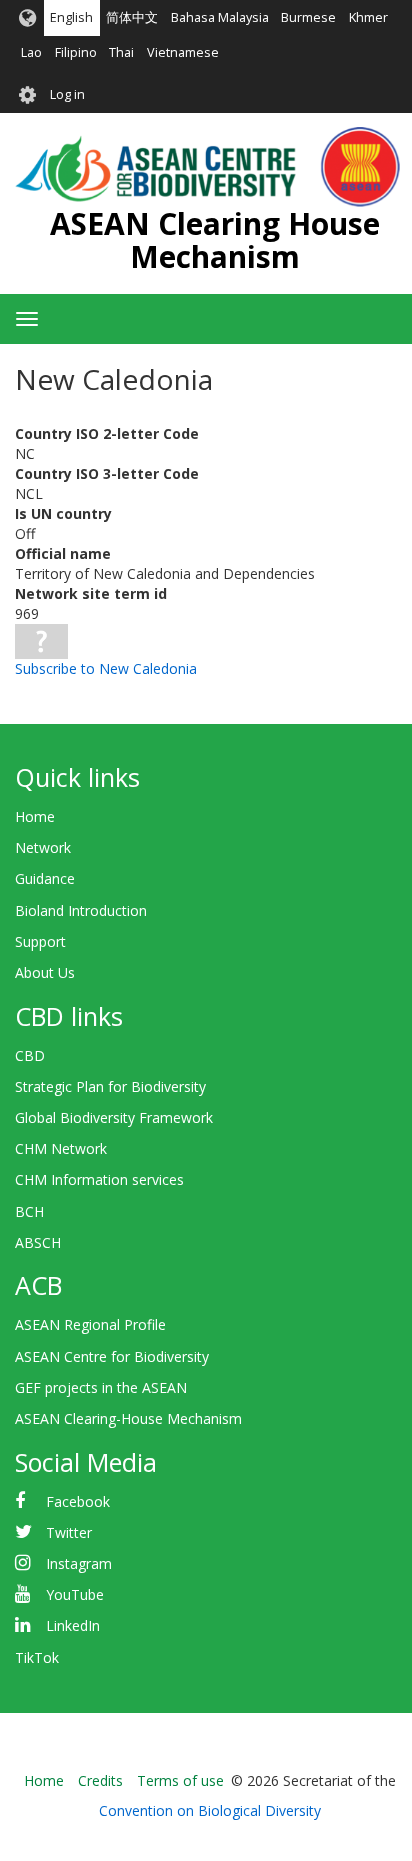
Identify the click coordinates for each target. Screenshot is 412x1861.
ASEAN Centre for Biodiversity (112, 1356)
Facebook (78, 1501)
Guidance (45, 878)
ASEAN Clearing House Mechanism (215, 240)
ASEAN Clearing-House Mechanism (128, 1418)
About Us (45, 972)
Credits (100, 1780)
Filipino (76, 52)
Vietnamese (183, 52)
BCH (29, 1211)
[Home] (207, 167)
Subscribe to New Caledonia (106, 668)
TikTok (37, 1657)
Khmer (368, 17)
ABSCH (38, 1242)
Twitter (69, 1532)
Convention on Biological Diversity (210, 1810)
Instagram (79, 1563)
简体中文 (132, 17)
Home (35, 816)
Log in (67, 94)
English (71, 17)
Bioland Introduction (81, 910)
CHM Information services (99, 1179)
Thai (121, 52)
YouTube (75, 1594)
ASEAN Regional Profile (90, 1324)
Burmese (308, 17)
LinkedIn (73, 1625)
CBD (30, 1055)
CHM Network (61, 1148)
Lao (31, 52)
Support (40, 941)
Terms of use (180, 1780)
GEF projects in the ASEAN (101, 1387)
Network (43, 847)
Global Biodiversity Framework (114, 1117)
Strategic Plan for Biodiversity (110, 1086)
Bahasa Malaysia (220, 17)
